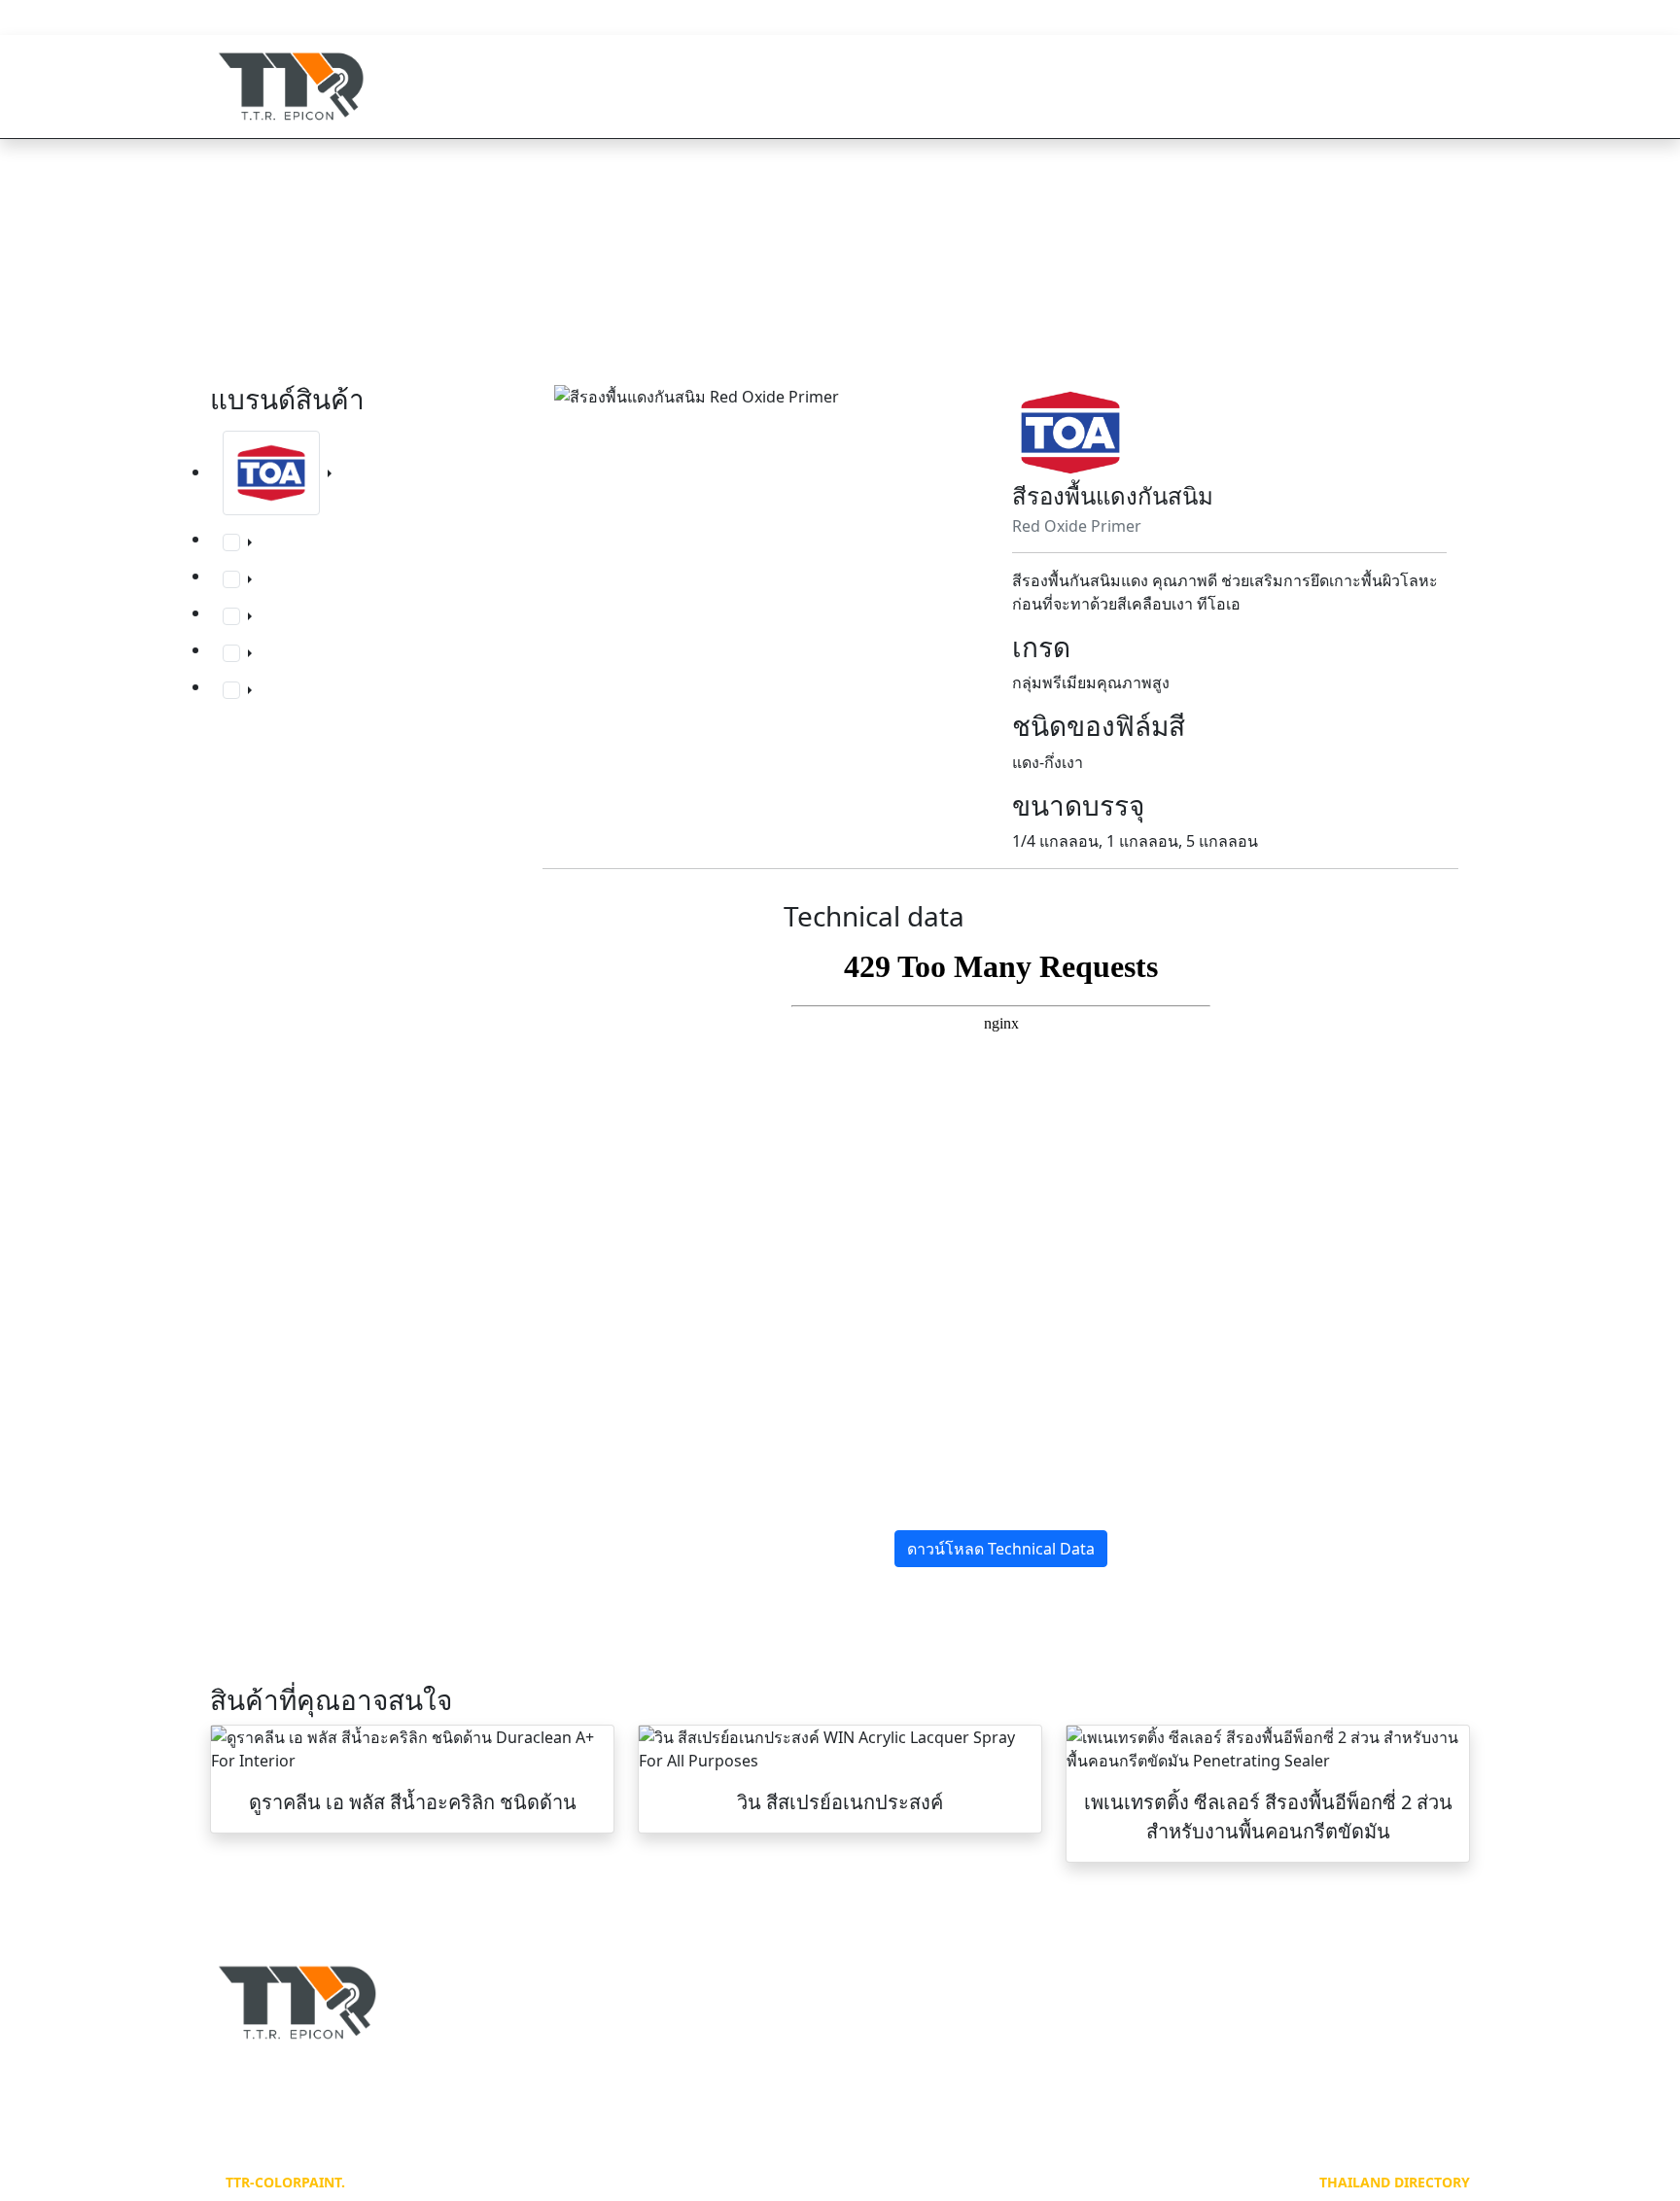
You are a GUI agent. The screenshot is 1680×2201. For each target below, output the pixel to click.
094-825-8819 (428, 19)
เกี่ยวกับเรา (1299, 86)
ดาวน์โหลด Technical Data (1001, 1549)
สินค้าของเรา (1165, 86)
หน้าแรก (1042, 86)
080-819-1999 (292, 19)
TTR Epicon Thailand (1266, 19)
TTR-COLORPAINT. (285, 2182)
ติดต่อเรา (1416, 86)
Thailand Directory (1395, 2182)
